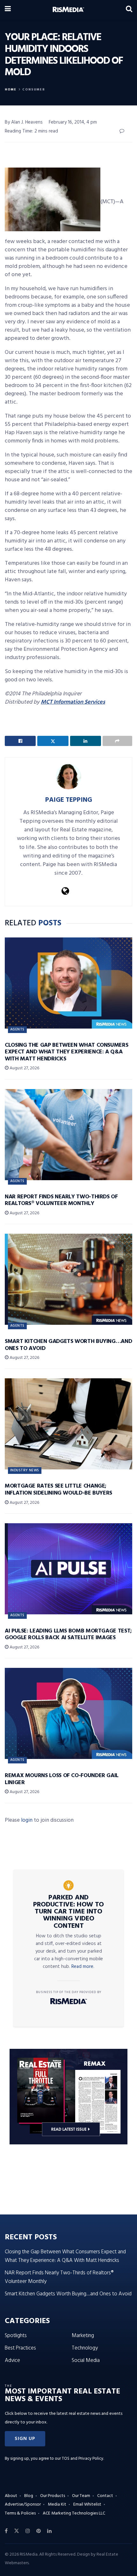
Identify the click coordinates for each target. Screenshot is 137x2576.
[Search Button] (129, 10)
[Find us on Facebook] (6, 2531)
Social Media (86, 2361)
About (11, 2496)
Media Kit (57, 2504)
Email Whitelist (87, 2504)
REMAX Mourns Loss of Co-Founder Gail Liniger (62, 1779)
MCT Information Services (73, 702)
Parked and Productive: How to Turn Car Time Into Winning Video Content (68, 1912)
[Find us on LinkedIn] (49, 2531)
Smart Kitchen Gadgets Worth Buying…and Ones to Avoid (68, 1345)
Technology (85, 2348)
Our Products (53, 2496)
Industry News (25, 1470)
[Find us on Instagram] (28, 2531)
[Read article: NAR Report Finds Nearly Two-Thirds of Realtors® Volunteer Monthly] (68, 1135)
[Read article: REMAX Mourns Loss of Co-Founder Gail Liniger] (68, 1713)
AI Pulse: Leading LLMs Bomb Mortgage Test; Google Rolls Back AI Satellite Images (68, 1635)
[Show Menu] (8, 10)
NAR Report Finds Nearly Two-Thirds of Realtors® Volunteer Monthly (61, 1200)
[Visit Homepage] (68, 10)
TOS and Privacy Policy (83, 2459)
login (27, 1820)
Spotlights (16, 2336)
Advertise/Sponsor (23, 2504)
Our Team (81, 2496)
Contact (105, 2496)
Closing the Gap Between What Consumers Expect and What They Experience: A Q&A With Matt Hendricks (66, 1052)
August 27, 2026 (24, 1068)
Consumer (34, 90)
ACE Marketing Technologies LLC (74, 2513)
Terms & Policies (20, 2513)
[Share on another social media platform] (117, 741)
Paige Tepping (69, 800)
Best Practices (20, 2348)
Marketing (83, 2336)
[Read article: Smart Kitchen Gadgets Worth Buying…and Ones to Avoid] (68, 1279)
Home (11, 90)
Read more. (83, 1967)
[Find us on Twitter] (17, 2531)
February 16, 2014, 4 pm (73, 122)
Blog (29, 2496)
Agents (17, 1030)
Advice (12, 2361)
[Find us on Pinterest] (39, 2531)
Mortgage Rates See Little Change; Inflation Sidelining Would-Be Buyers (58, 1490)
